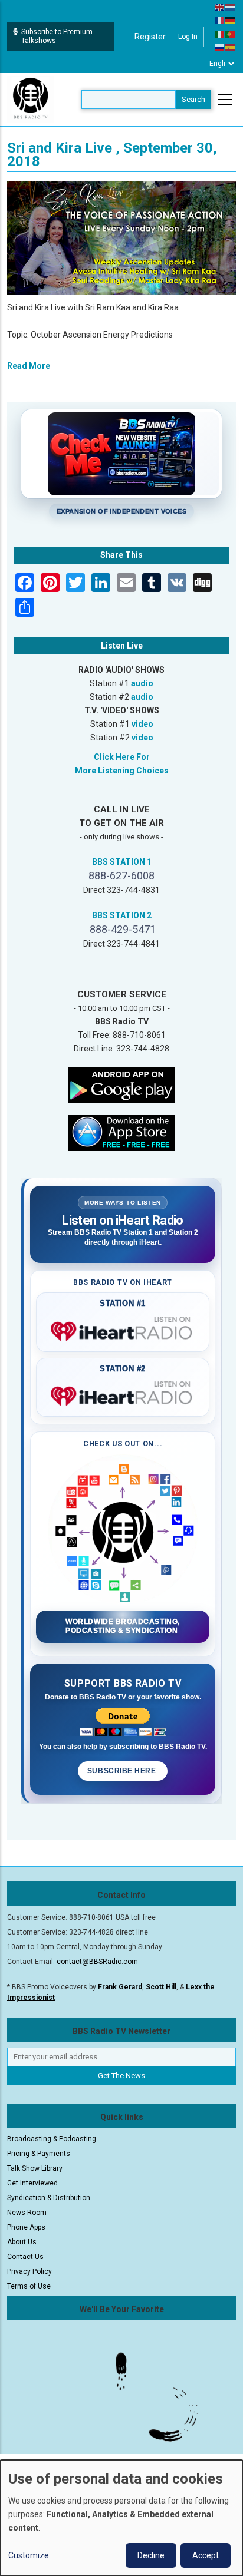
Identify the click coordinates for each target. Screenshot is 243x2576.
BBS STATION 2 (122, 915)
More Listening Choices (122, 771)
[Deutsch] (231, 20)
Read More (29, 366)
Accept (206, 2555)
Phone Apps (26, 2227)
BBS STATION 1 (122, 862)
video (142, 724)
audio (142, 683)
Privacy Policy (29, 2271)
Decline (151, 2555)
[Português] (231, 34)
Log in (188, 37)
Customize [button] (29, 2555)
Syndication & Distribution (49, 2198)
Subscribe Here (123, 1771)
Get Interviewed (32, 2183)
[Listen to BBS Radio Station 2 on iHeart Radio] (123, 1394)
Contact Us (25, 2257)
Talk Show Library (35, 2168)
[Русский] (220, 47)
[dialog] (121, 2518)
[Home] (31, 99)
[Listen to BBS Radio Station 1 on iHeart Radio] (123, 1329)
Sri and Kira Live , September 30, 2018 (112, 155)
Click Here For (122, 757)
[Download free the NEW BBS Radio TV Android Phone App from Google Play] (121, 1084)
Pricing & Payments (39, 2154)
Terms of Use (29, 2286)
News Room (27, 2213)
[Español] (231, 47)
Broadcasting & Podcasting (52, 2139)
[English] (220, 6)
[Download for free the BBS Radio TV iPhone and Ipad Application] (121, 1132)
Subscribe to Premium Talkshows (57, 36)
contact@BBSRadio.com (97, 1962)
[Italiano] (220, 34)
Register (150, 37)
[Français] (220, 20)
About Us (22, 2242)
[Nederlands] (231, 6)
